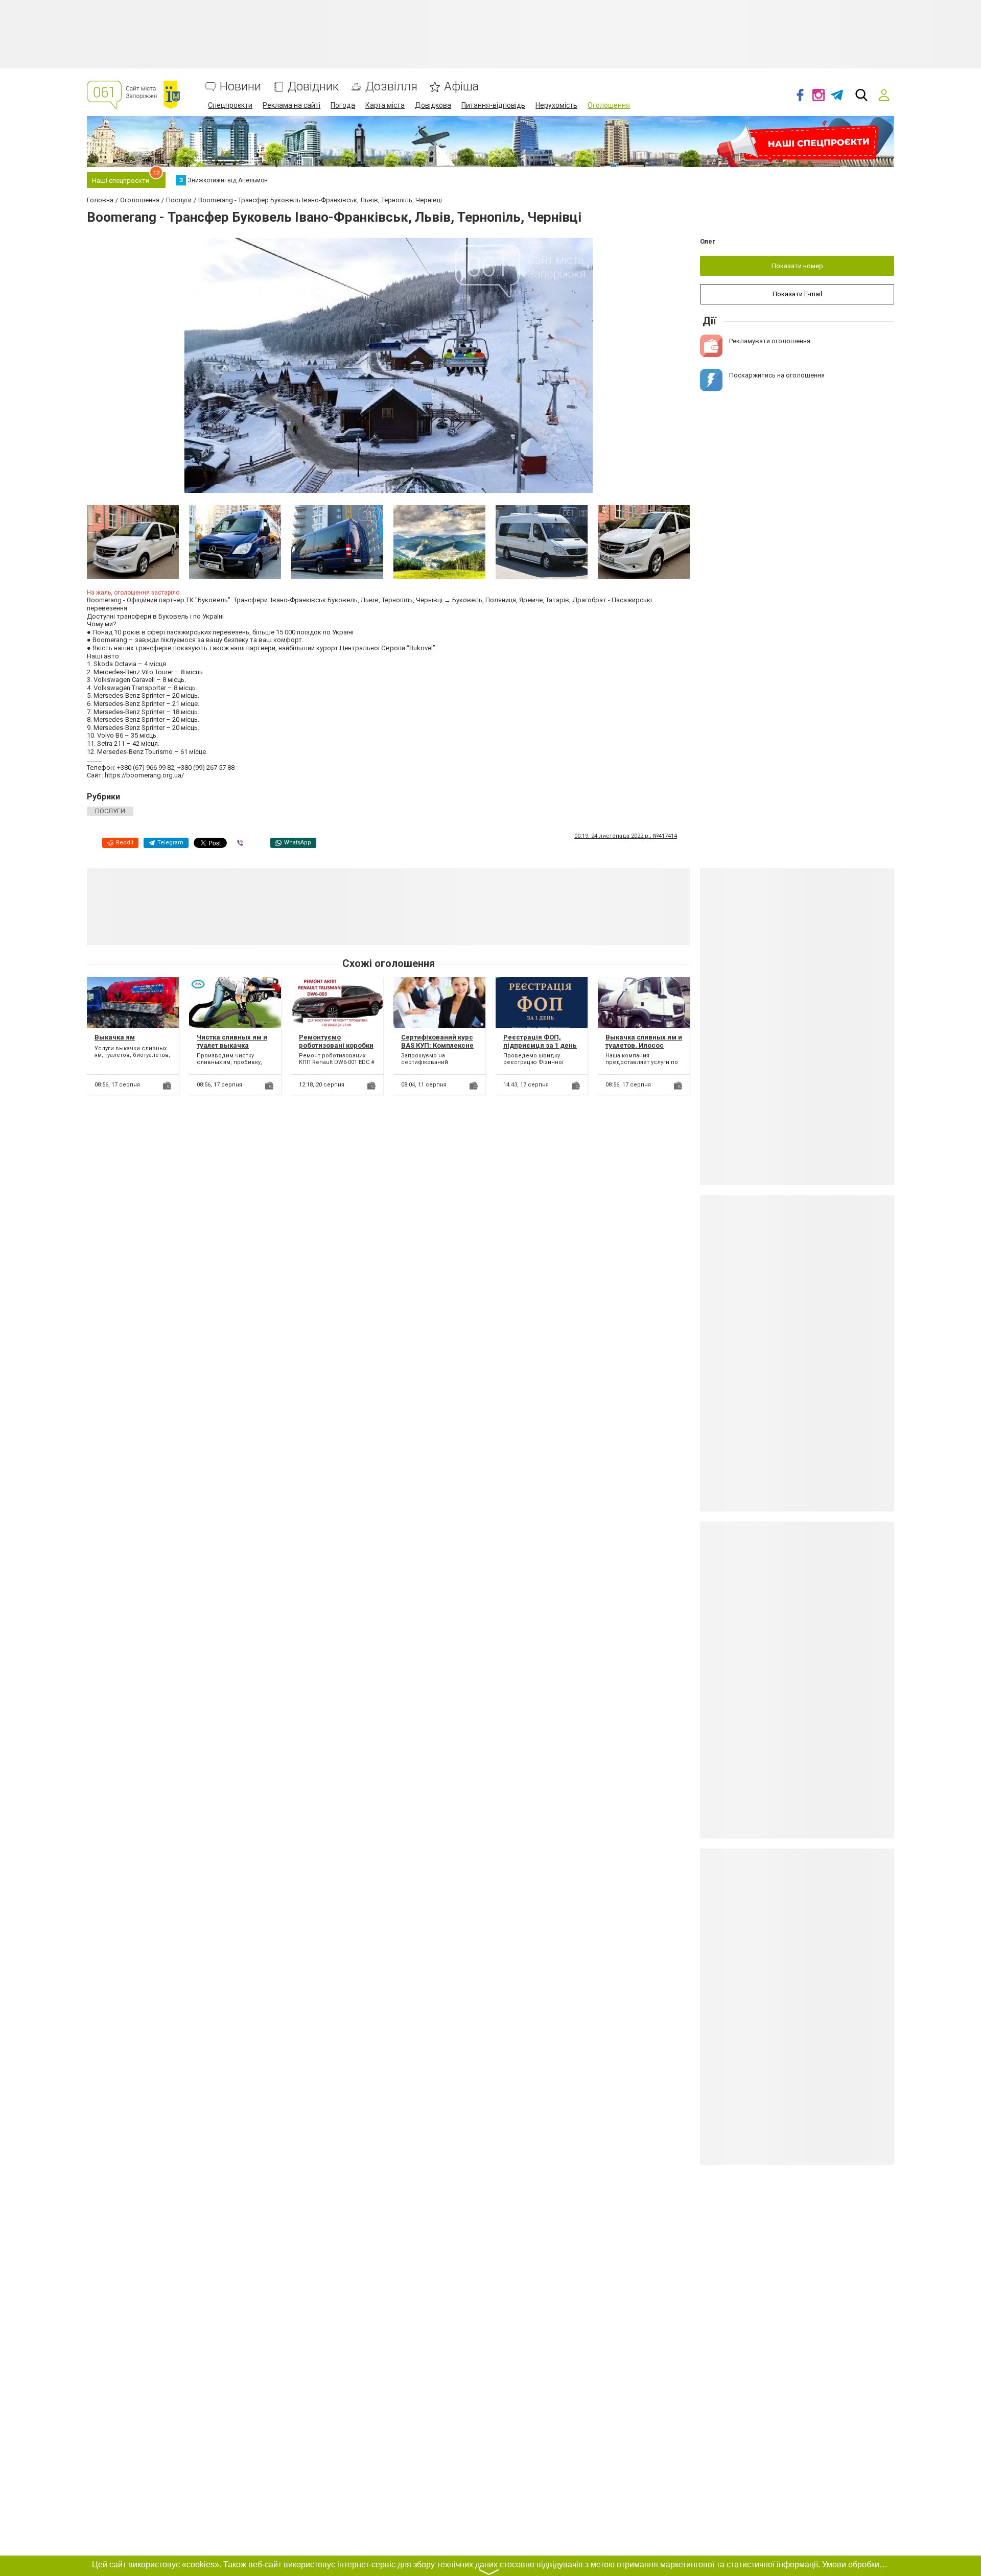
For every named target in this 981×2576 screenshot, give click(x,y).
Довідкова (433, 105)
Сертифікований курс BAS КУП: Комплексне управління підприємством (437, 1049)
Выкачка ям (115, 1037)
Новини (240, 87)
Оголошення (609, 105)
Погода (343, 105)
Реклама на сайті (291, 105)
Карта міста (385, 105)
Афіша (461, 87)
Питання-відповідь (493, 105)
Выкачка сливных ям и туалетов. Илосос (644, 1041)
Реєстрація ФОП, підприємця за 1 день (540, 1041)
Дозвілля (391, 87)
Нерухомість (556, 105)
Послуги (110, 811)
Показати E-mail (797, 294)
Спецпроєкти (230, 105)
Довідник (313, 87)
